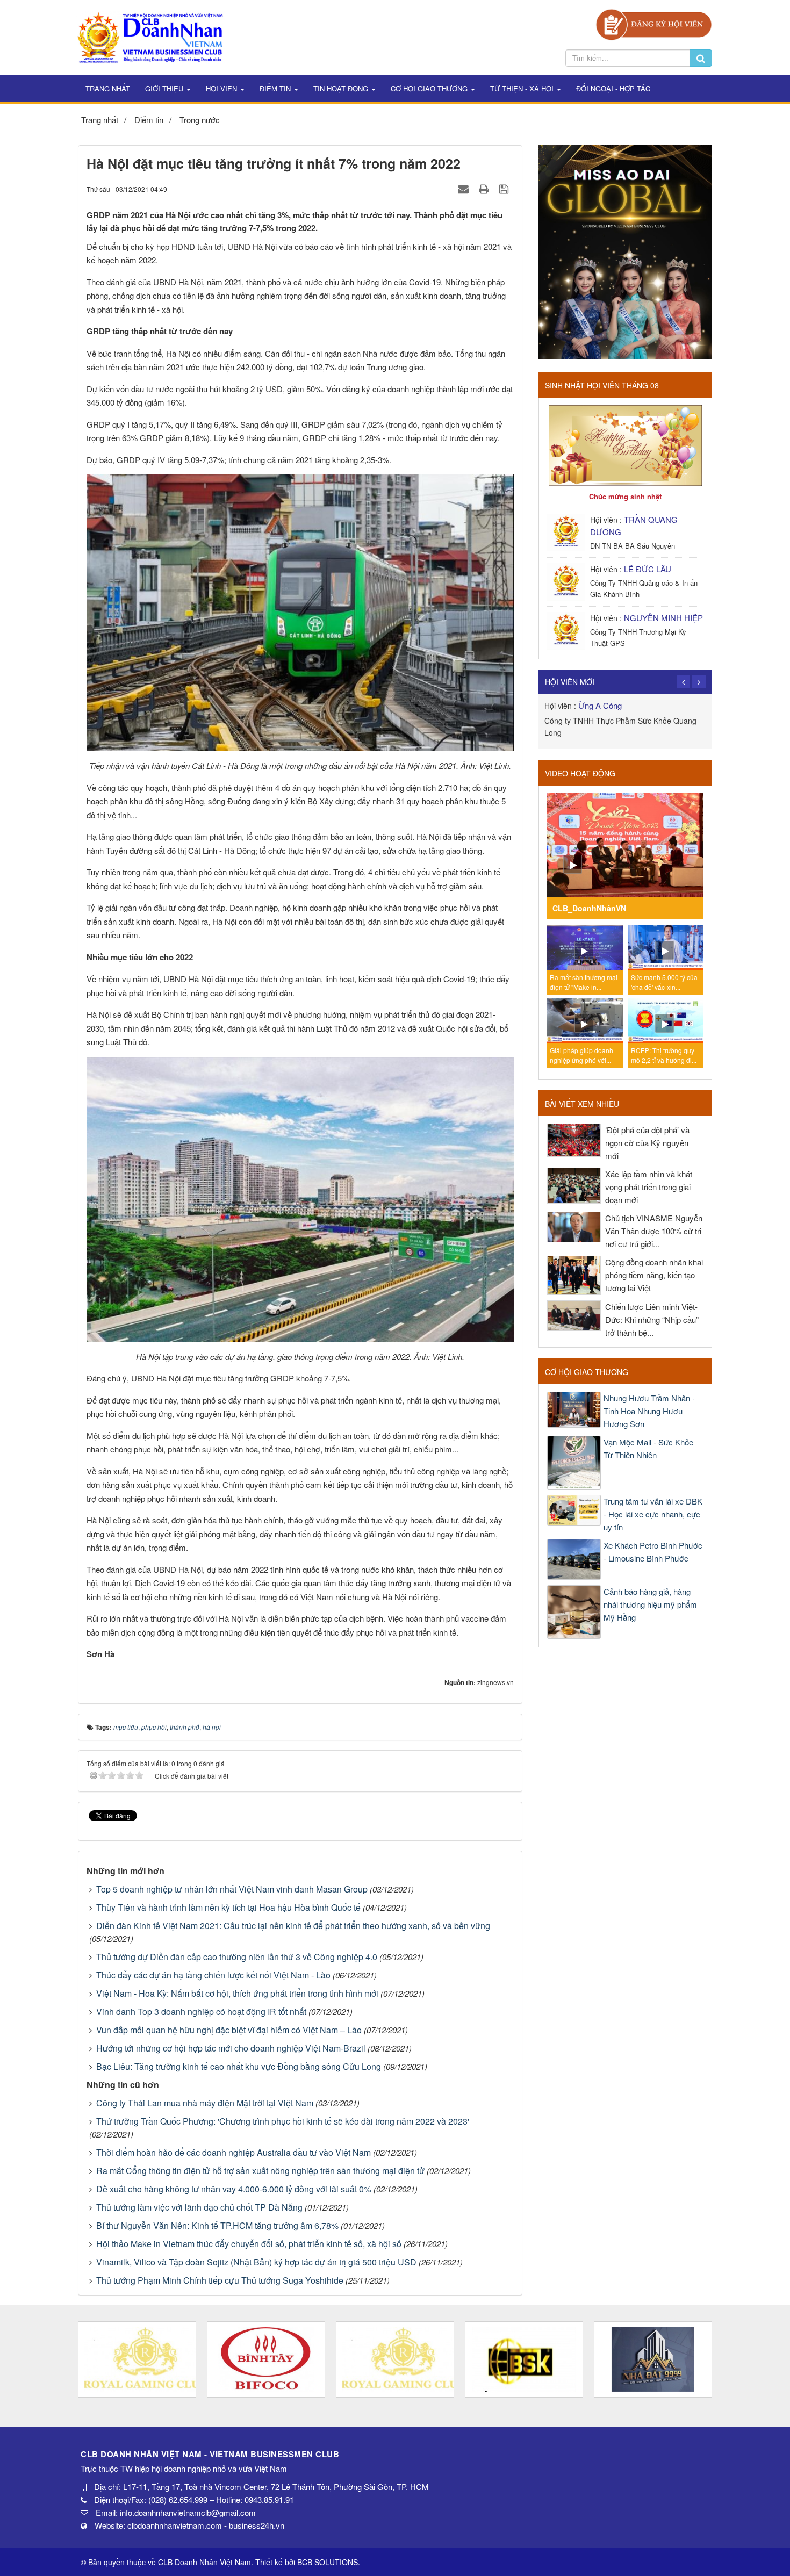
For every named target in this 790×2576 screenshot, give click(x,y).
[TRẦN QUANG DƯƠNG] (567, 531)
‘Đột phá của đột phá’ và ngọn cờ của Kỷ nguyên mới (647, 1143)
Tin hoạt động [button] (342, 88)
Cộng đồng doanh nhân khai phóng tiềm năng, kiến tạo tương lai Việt (654, 1275)
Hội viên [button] (222, 88)
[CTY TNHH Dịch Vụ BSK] (524, 2359)
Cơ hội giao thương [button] (430, 88)
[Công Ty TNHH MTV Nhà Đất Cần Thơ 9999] (653, 2359)
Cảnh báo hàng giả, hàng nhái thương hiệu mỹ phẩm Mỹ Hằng (650, 1604)
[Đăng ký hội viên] (654, 23)
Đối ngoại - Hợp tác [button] (613, 88)
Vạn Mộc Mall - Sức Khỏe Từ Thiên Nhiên (648, 1448)
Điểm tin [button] (276, 88)
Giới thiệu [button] (165, 88)
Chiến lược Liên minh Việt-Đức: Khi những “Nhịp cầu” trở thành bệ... (652, 1319)
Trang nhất (108, 88)
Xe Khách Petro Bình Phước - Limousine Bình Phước (653, 1552)
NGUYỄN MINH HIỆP (663, 618)
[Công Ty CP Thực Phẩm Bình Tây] (266, 2359)
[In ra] (485, 188)
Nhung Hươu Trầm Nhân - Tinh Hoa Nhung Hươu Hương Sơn (649, 1411)
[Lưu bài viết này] (505, 188)
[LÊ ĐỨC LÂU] (567, 581)
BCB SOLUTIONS (328, 2562)
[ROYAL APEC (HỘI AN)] (137, 2359)
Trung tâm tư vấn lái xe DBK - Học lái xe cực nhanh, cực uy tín (653, 1514)
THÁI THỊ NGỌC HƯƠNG (680, 705)
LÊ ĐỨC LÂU (648, 569)
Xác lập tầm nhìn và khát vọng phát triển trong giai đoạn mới (649, 1187)
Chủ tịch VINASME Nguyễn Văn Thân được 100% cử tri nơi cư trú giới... (654, 1231)
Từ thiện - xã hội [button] (523, 88)
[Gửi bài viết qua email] (465, 188)
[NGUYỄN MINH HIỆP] (567, 629)
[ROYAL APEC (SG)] (395, 2359)
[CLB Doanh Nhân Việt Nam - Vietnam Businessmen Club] (150, 36)
